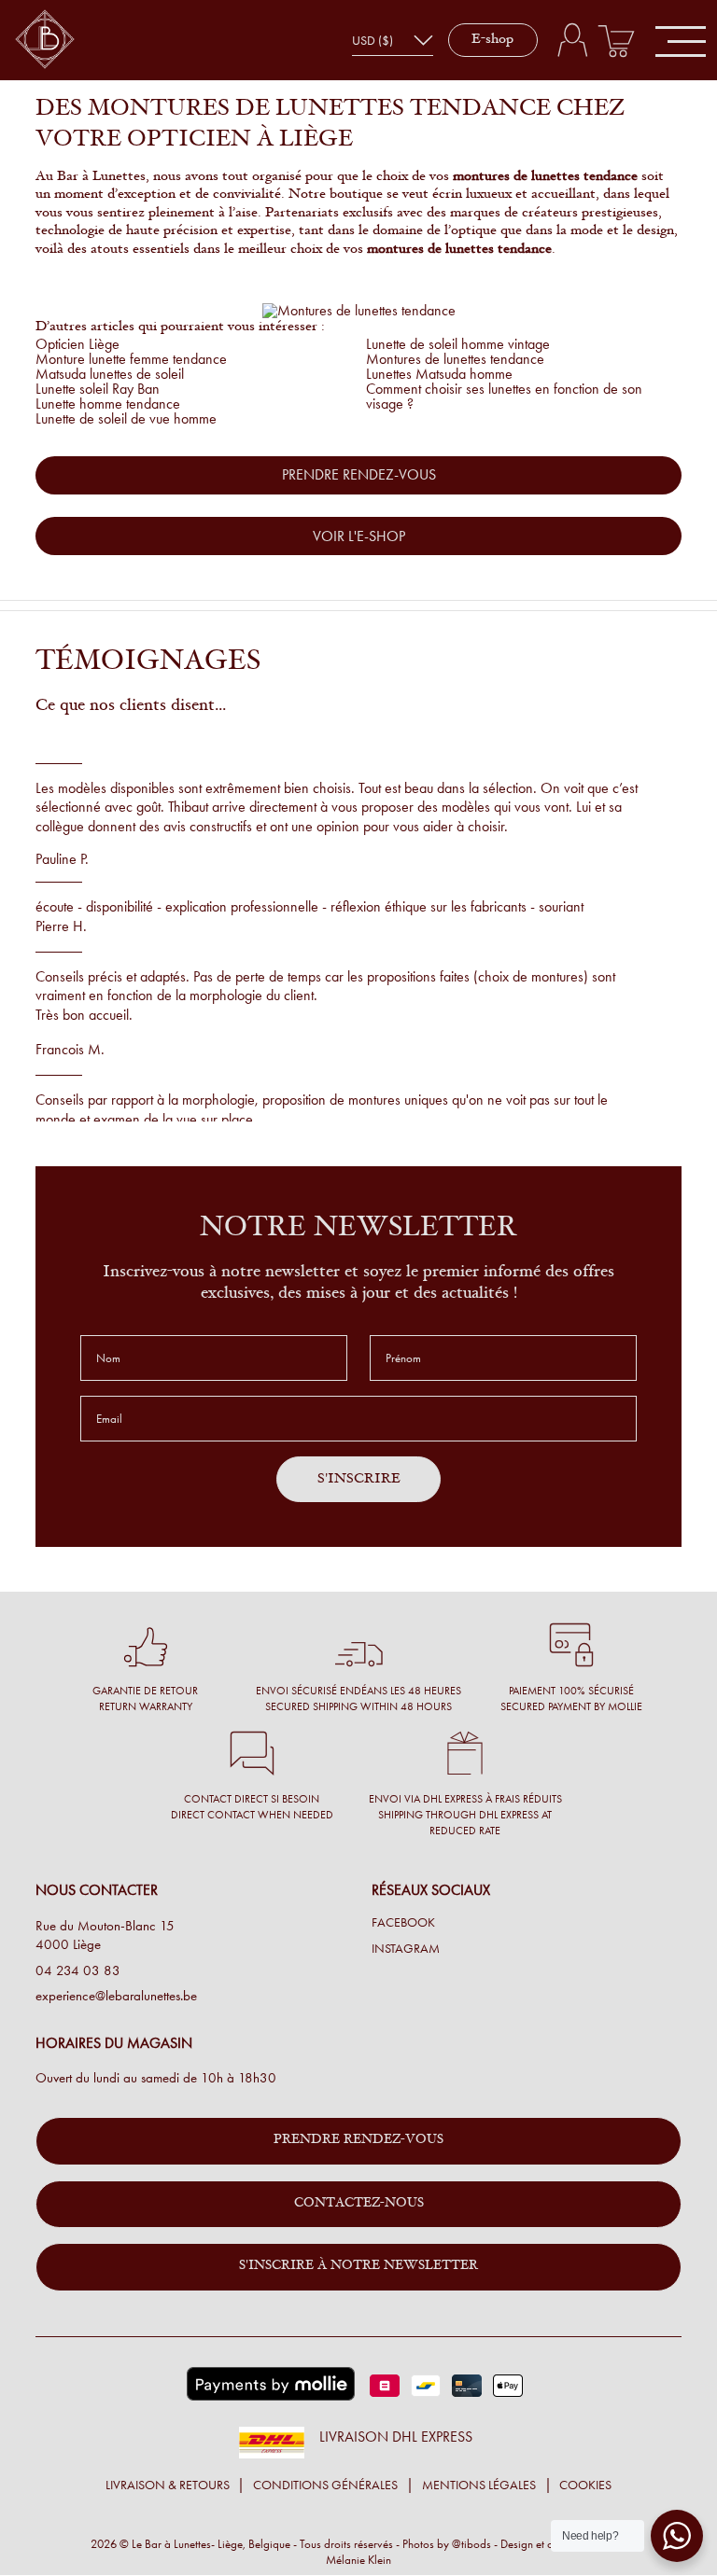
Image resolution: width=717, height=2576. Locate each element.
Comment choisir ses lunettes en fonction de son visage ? (504, 396)
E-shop (492, 40)
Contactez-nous (359, 2204)
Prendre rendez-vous (358, 2140)
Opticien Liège (77, 344)
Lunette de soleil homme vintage (458, 344)
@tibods (471, 2544)
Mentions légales (479, 2485)
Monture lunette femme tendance (131, 359)
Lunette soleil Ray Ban (98, 389)
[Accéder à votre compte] (572, 40)
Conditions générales (325, 2485)
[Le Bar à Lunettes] (45, 41)
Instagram (406, 1949)
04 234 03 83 (78, 1970)
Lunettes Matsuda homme (439, 374)
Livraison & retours (168, 2485)
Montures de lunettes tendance (455, 359)
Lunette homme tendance (108, 404)
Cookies (585, 2485)
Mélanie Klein (358, 2560)
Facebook (403, 1923)
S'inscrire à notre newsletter (358, 2266)
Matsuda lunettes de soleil (110, 374)
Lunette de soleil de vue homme (126, 418)
